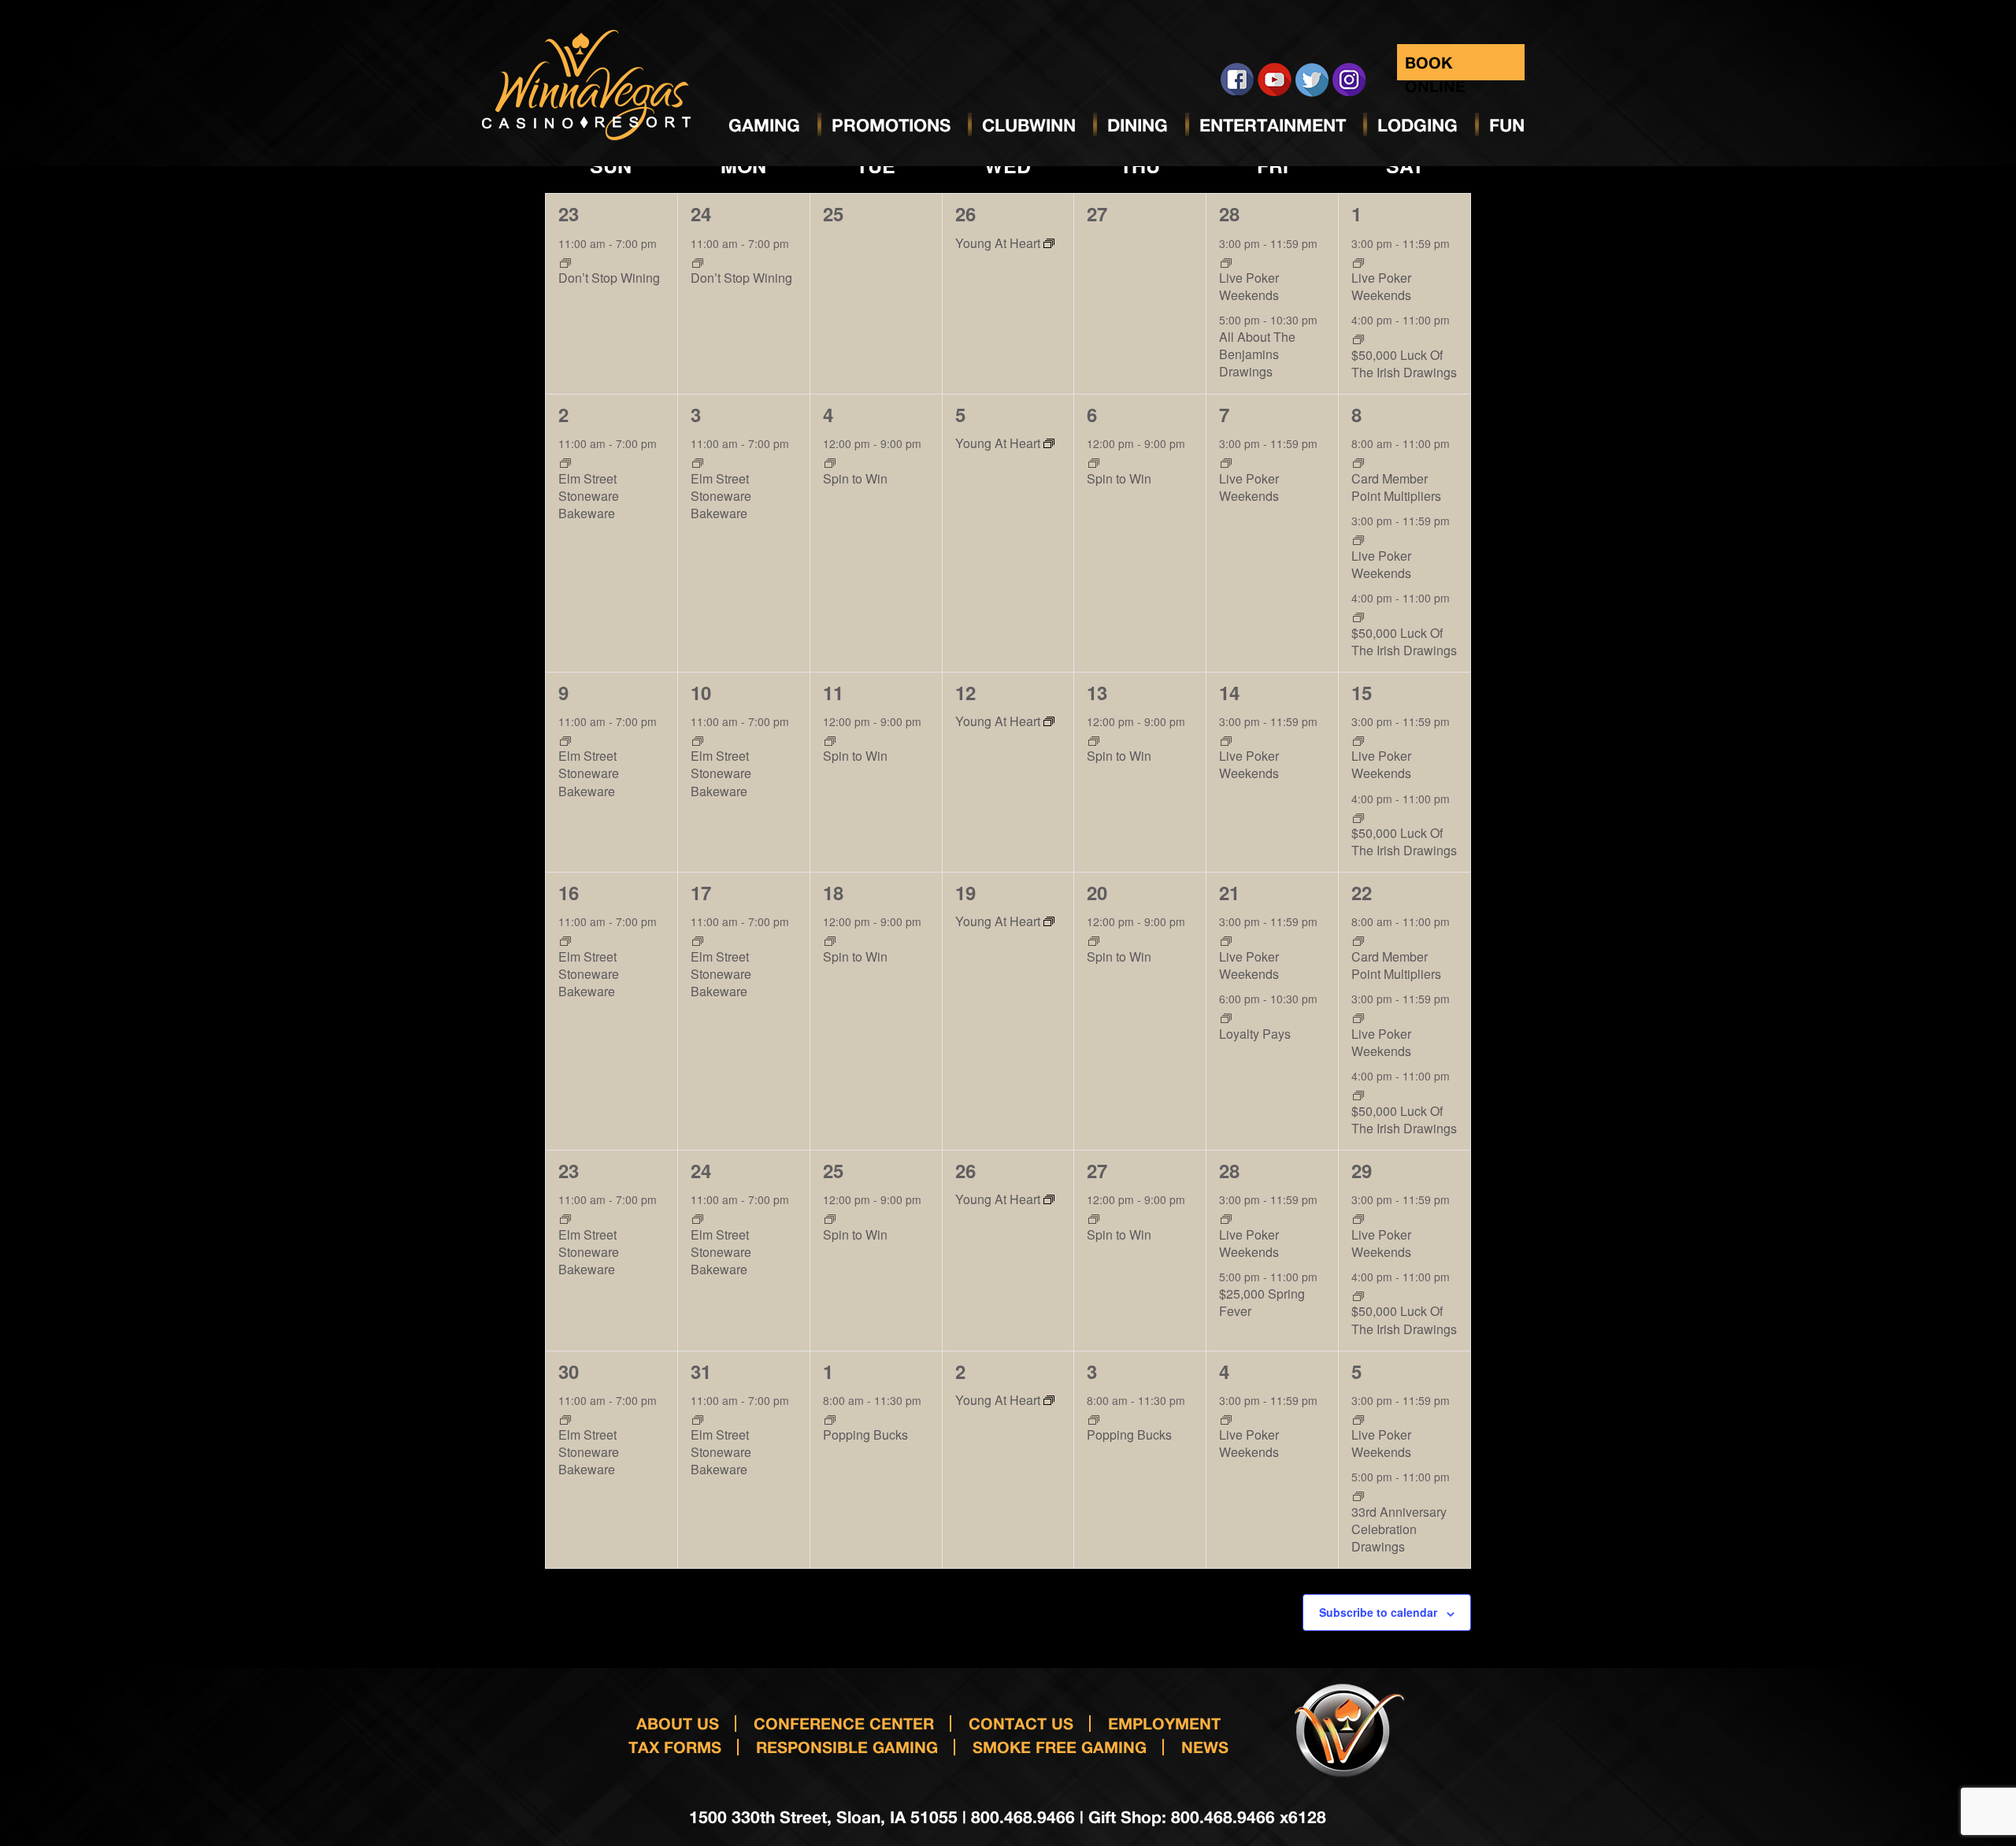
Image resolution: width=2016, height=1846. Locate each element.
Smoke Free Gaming (1060, 1747)
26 (965, 213)
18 (833, 892)
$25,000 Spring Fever (1262, 1302)
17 (701, 892)
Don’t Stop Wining (609, 278)
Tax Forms (675, 1747)
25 (833, 1170)
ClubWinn (1029, 125)
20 (1097, 892)
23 (569, 213)
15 (1362, 692)
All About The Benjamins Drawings (1257, 354)
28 (1229, 213)
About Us (678, 1723)
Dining (1138, 125)
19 (965, 892)
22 (1362, 892)
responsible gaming (847, 1747)
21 (1229, 892)
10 (701, 692)
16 (569, 892)
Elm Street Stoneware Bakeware (589, 496)
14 (1229, 692)
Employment (1164, 1723)
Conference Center (844, 1723)
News (1205, 1747)
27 (1097, 1170)
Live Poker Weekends (1249, 286)
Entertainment (1273, 125)
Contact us (1021, 1723)
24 (701, 213)
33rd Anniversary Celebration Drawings (1399, 1529)
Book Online (1435, 67)
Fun (1507, 125)
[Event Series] (565, 261)
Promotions (891, 125)
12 (965, 692)
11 (833, 692)
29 (1362, 1170)
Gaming (764, 125)
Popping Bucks (865, 1435)
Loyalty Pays (1255, 1034)
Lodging (1417, 125)
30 (569, 1371)
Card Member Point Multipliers (1396, 487)
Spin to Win (855, 478)
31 (701, 1371)
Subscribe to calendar (1378, 1612)
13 (1097, 692)
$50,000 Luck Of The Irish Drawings (1404, 363)
